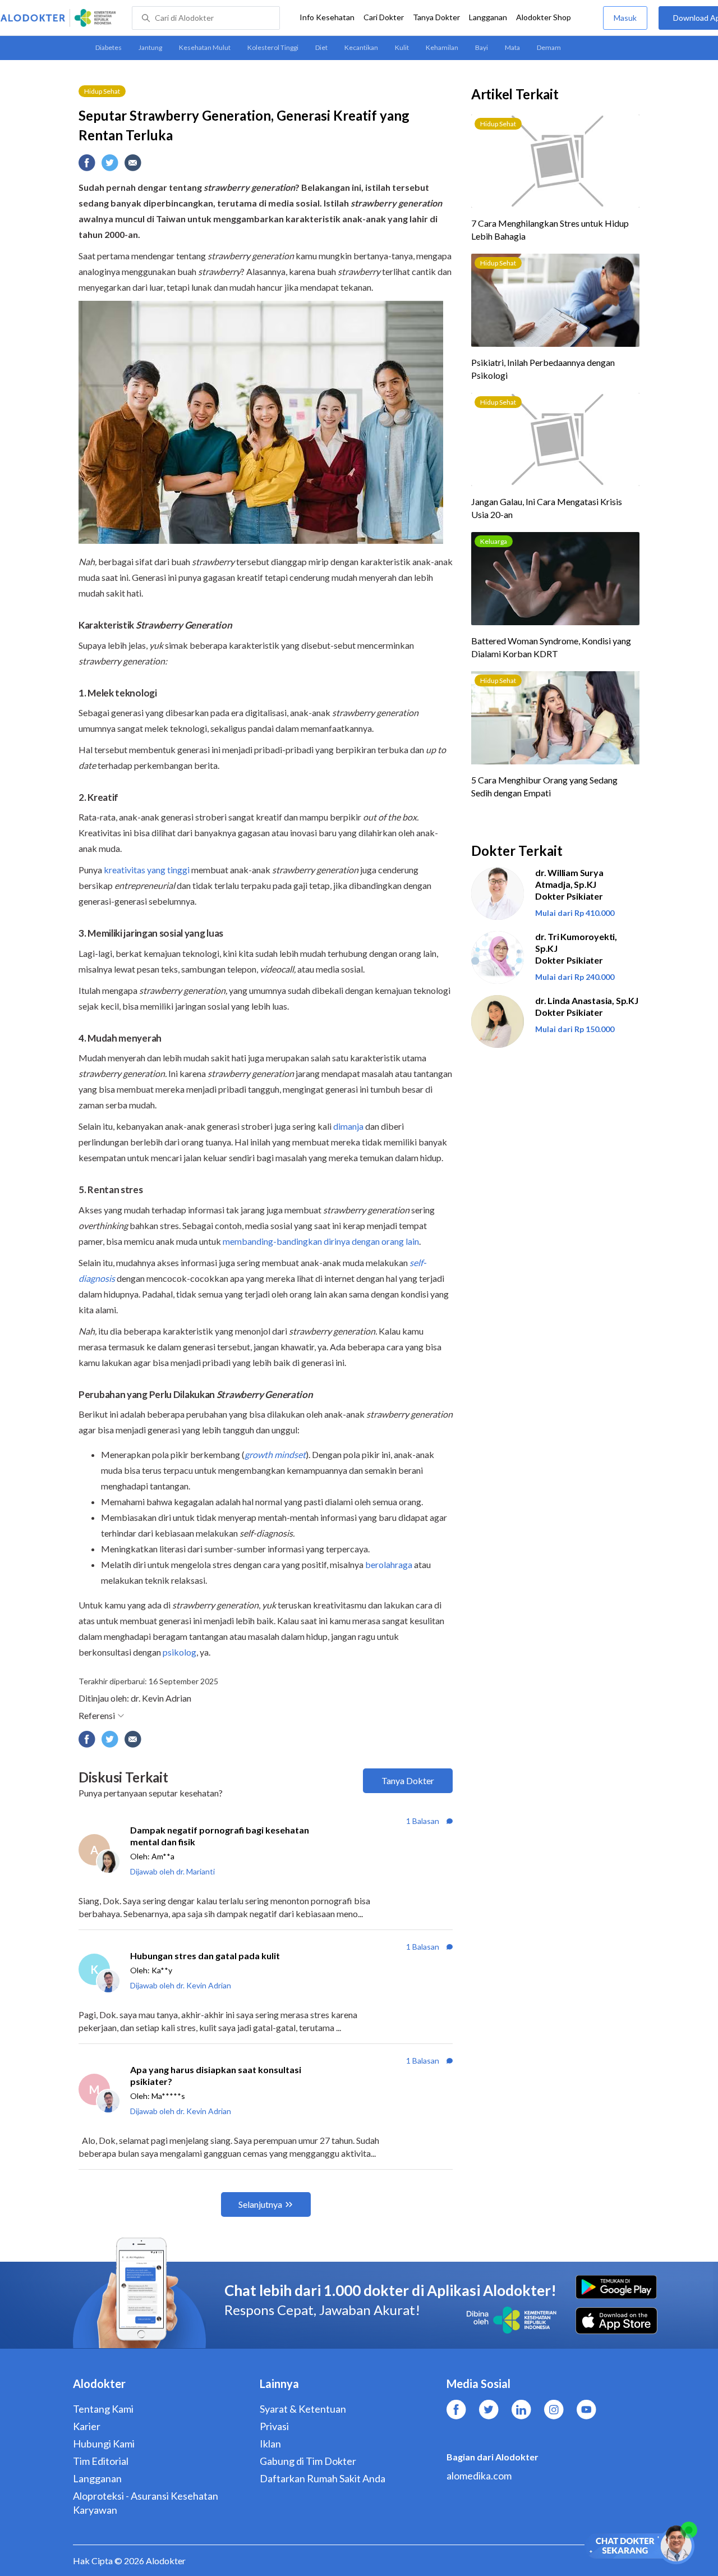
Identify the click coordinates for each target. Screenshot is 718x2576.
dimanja (348, 1126)
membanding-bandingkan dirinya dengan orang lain (321, 1241)
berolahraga (389, 1564)
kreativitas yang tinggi (147, 870)
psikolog (179, 1652)
